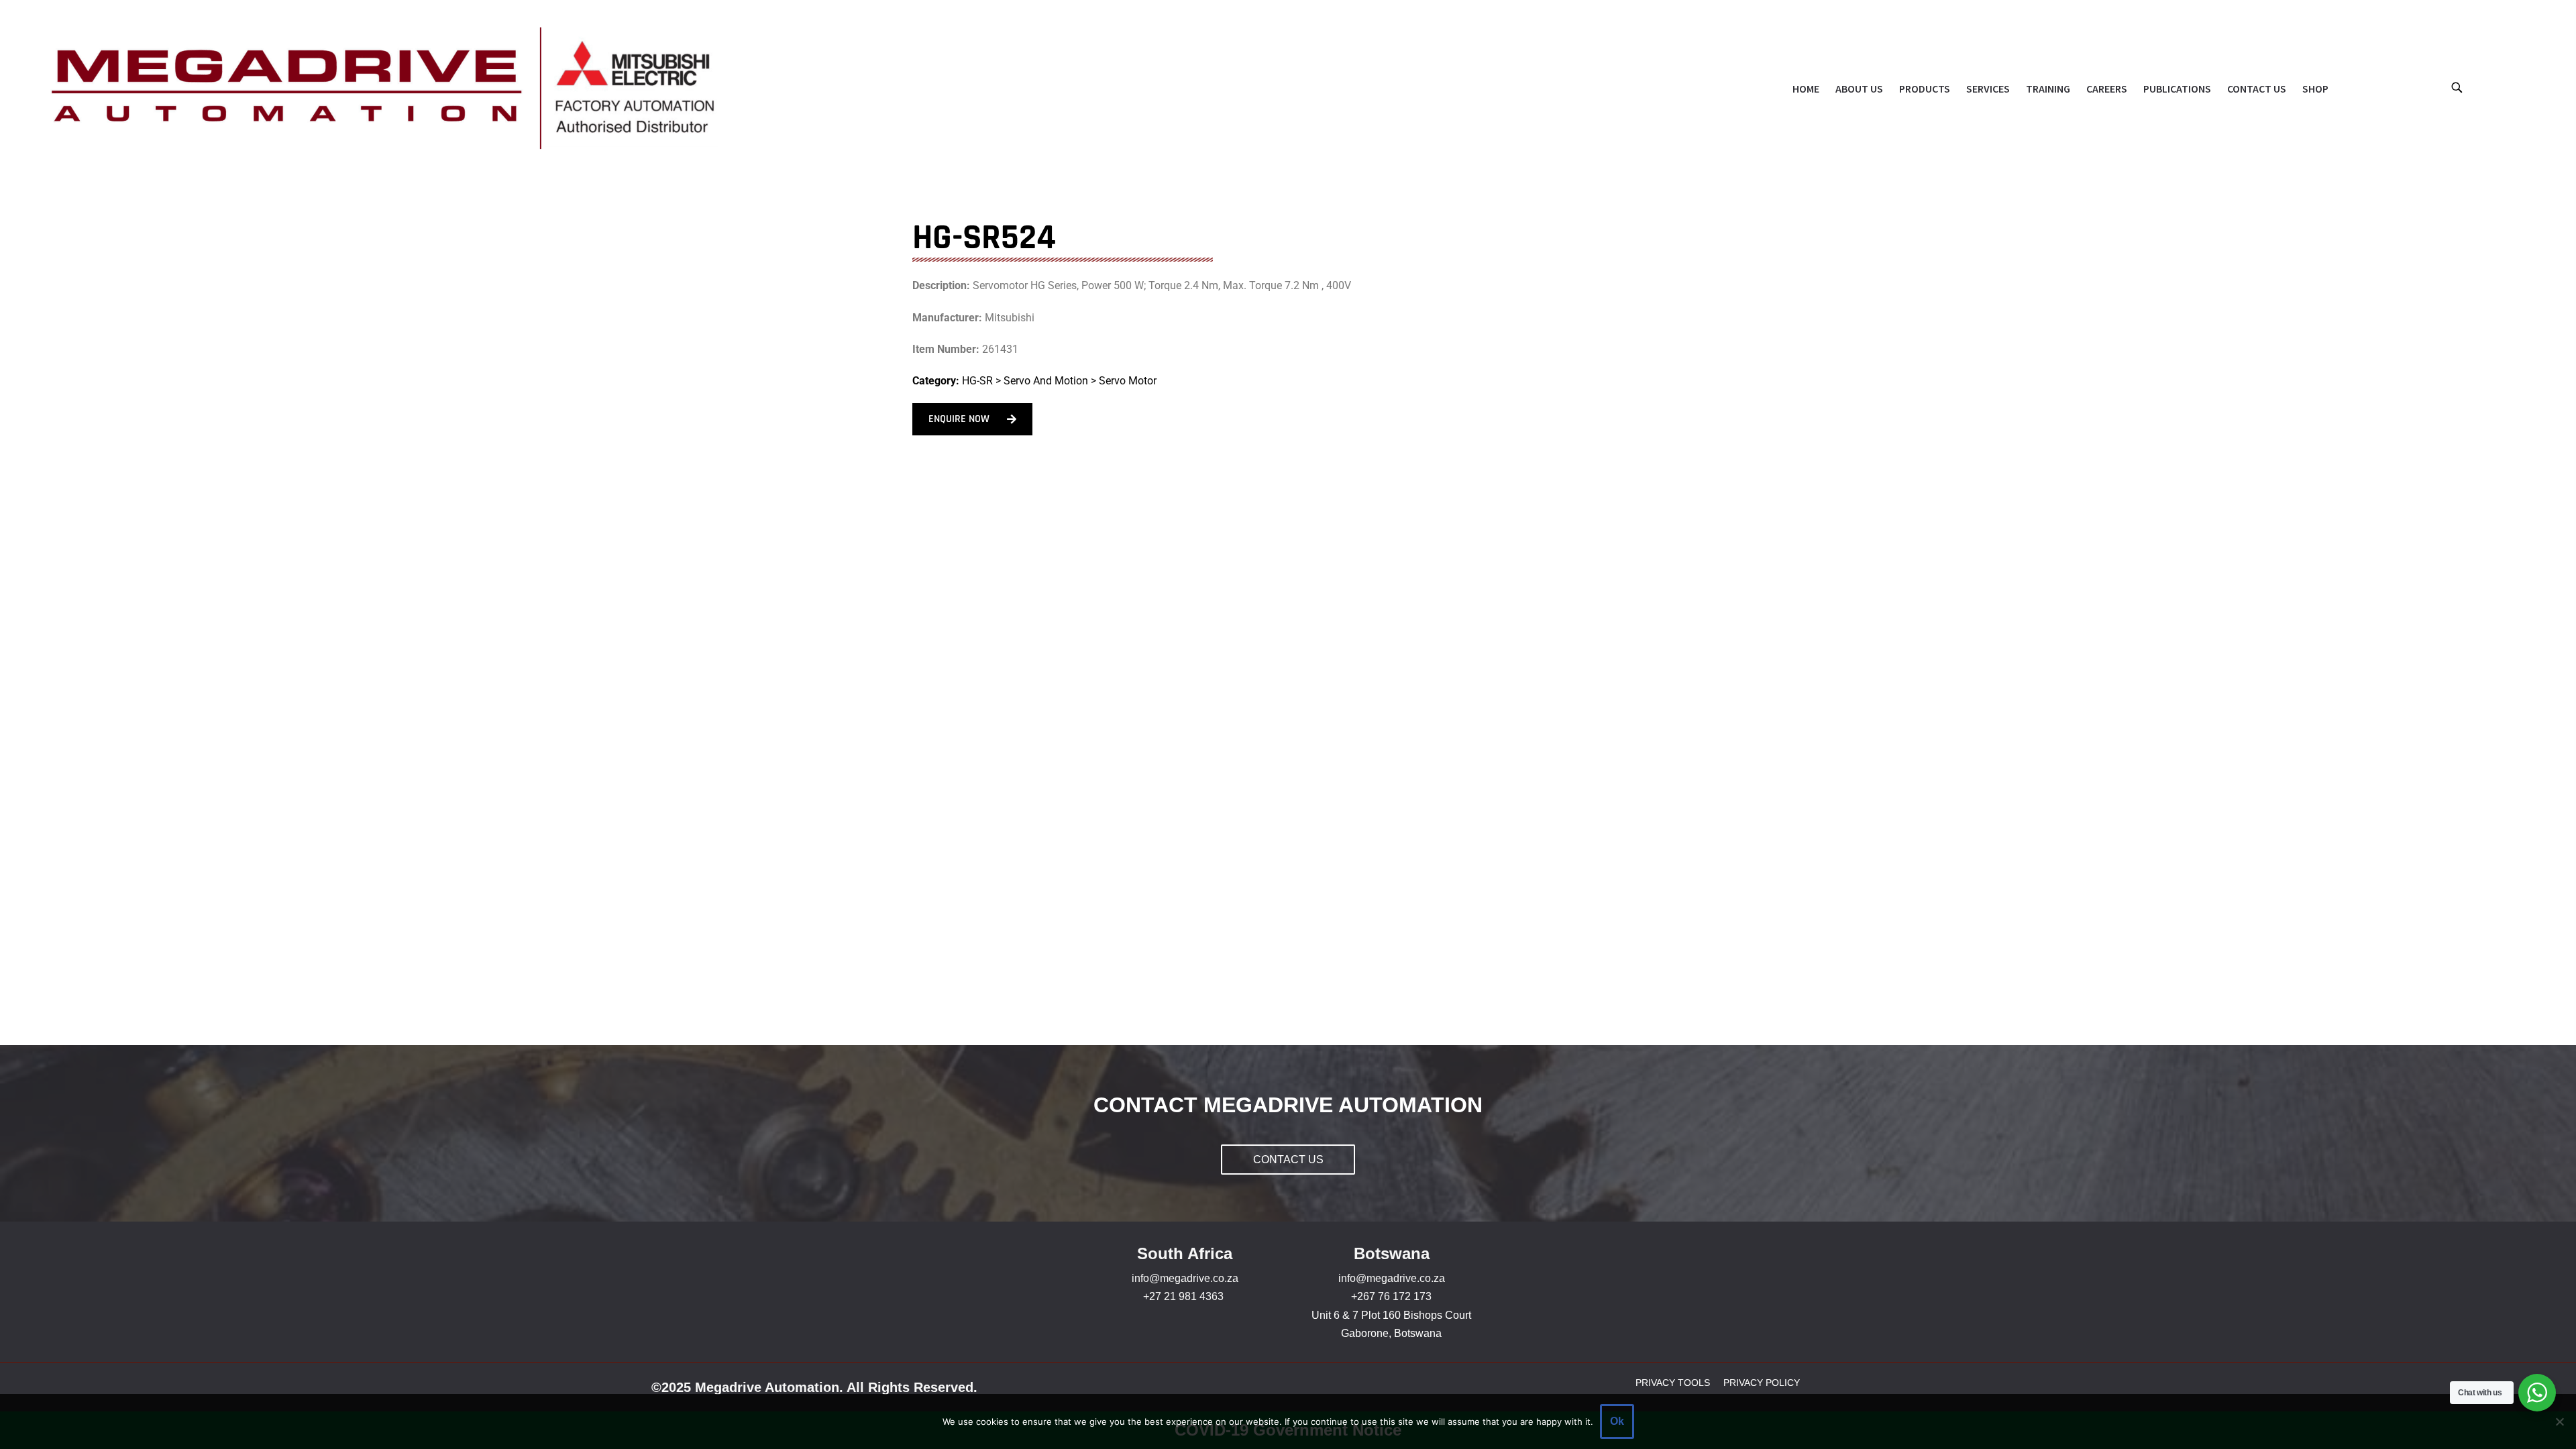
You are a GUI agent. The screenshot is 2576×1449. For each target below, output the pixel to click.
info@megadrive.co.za (1185, 1278)
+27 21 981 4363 (1183, 1296)
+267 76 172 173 (1391, 1296)
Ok (1617, 1421)
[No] (2559, 1421)
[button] (2456, 87)
